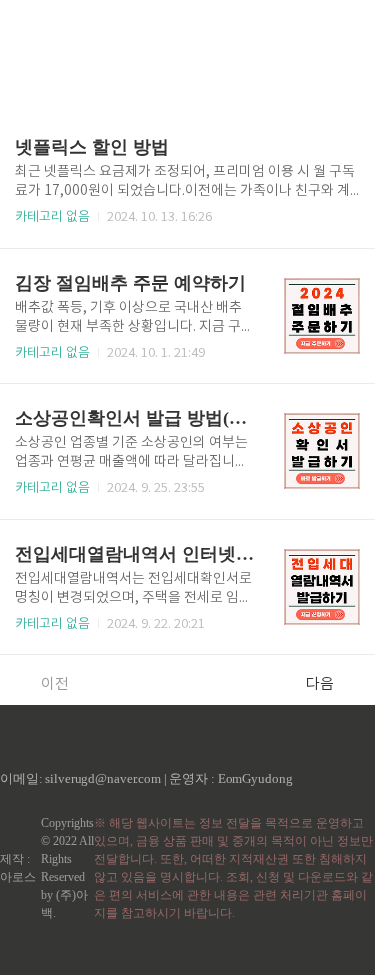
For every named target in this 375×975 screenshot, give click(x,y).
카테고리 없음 (52, 217)
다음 (320, 684)
